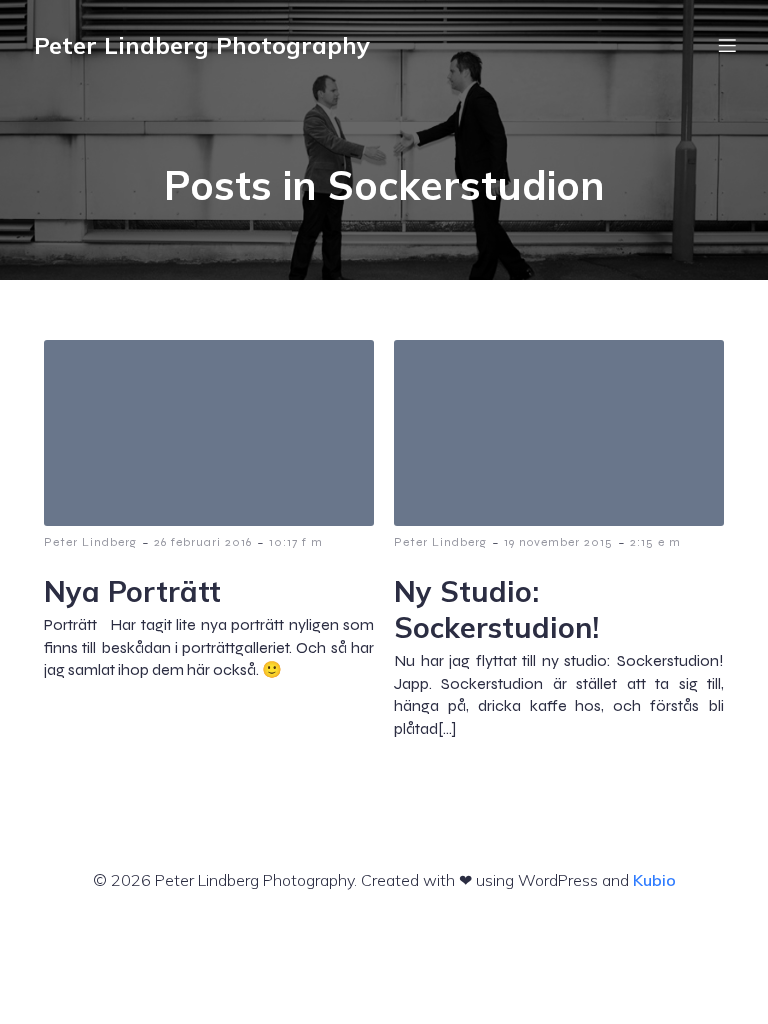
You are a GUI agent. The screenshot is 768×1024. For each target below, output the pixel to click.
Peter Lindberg (90, 542)
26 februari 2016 (203, 542)
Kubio (654, 880)
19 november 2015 (558, 542)
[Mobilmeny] (727, 45)
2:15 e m (655, 542)
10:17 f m (296, 542)
